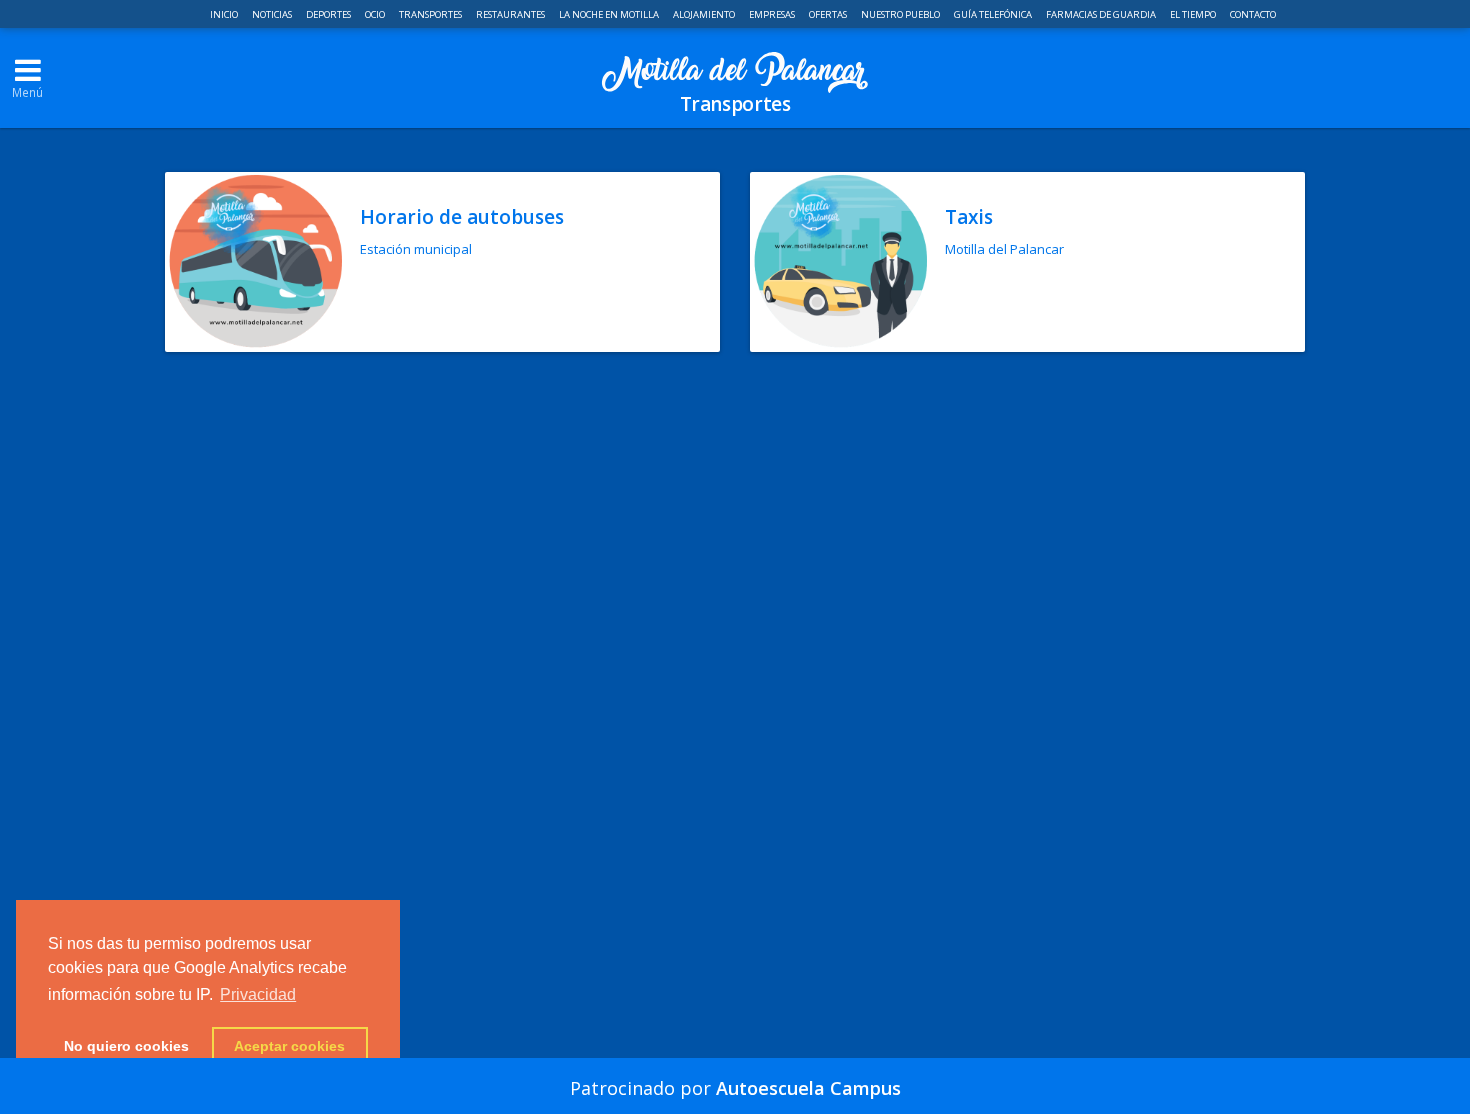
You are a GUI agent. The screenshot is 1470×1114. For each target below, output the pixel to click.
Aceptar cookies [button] (289, 1046)
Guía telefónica (994, 14)
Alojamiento (705, 14)
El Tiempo (1194, 14)
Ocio (376, 14)
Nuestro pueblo (901, 14)
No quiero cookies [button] (126, 1046)
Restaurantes (511, 14)
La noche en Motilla (610, 14)
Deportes (329, 14)
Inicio (225, 14)
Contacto (1253, 14)
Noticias (273, 14)
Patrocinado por (735, 1088)
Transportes (431, 14)
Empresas (773, 14)
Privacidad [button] (258, 994)
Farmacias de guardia (1102, 14)
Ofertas (829, 14)
